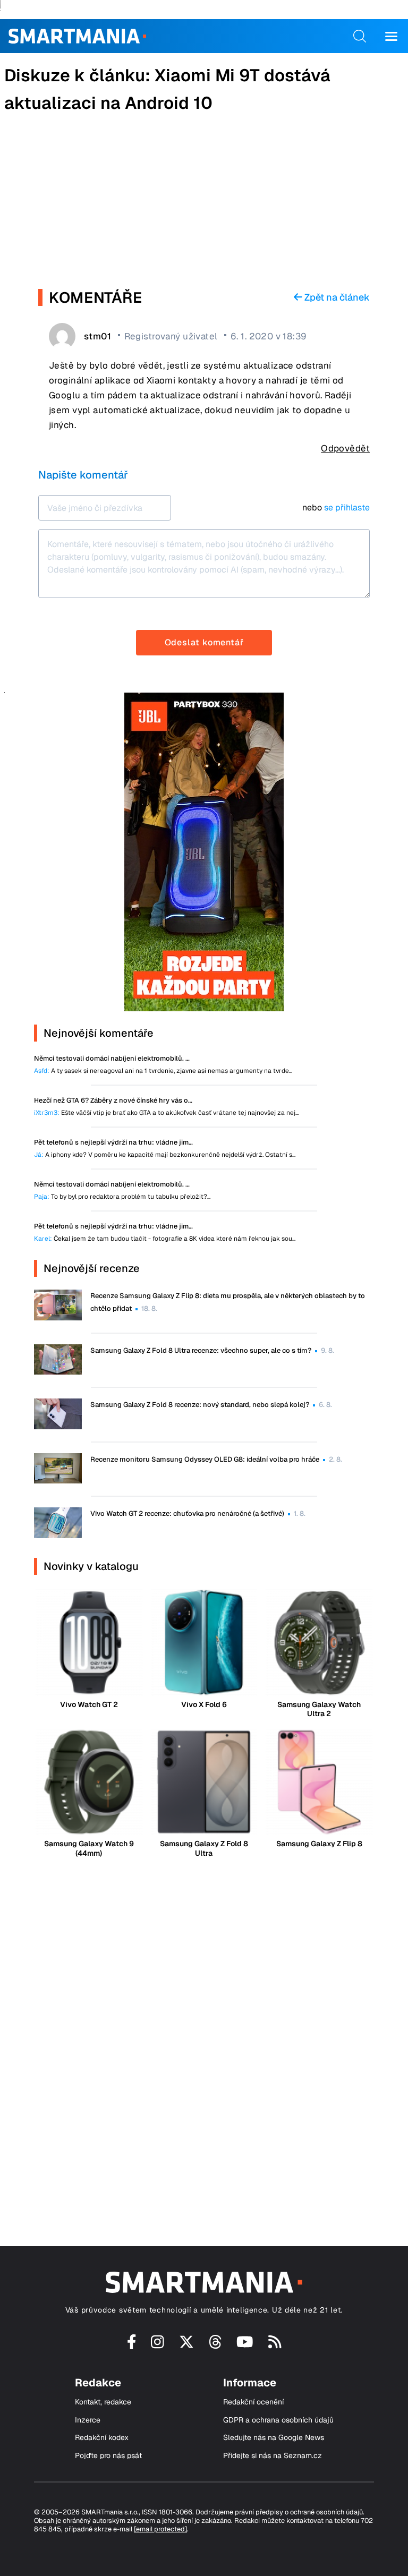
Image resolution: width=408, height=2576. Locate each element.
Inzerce (88, 2420)
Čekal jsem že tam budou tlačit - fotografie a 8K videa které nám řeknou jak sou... (165, 1239)
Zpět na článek (336, 297)
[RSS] (275, 2345)
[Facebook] (132, 2345)
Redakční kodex (102, 2438)
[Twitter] (186, 2345)
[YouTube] (245, 2345)
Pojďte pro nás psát (108, 2456)
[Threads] (215, 2345)
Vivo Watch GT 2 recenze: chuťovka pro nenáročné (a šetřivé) (187, 1513)
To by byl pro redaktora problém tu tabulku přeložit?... (122, 1197)
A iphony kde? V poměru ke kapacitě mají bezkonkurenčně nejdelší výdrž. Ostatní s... (165, 1155)
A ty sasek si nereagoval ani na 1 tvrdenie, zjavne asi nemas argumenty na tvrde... (163, 1071)
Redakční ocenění (253, 2402)
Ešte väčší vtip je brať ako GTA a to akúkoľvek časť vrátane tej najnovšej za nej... (166, 1113)
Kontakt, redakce (103, 2402)
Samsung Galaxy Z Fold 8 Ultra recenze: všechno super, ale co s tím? (201, 1350)
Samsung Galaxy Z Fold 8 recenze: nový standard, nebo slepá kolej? (200, 1405)
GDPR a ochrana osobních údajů (278, 2420)
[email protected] (160, 2529)
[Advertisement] (204, 204)
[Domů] (77, 36)
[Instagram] (158, 2345)
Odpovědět (345, 448)
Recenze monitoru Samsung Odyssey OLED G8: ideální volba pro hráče (205, 1459)
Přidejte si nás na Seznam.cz (273, 2456)
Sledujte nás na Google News (274, 2438)
